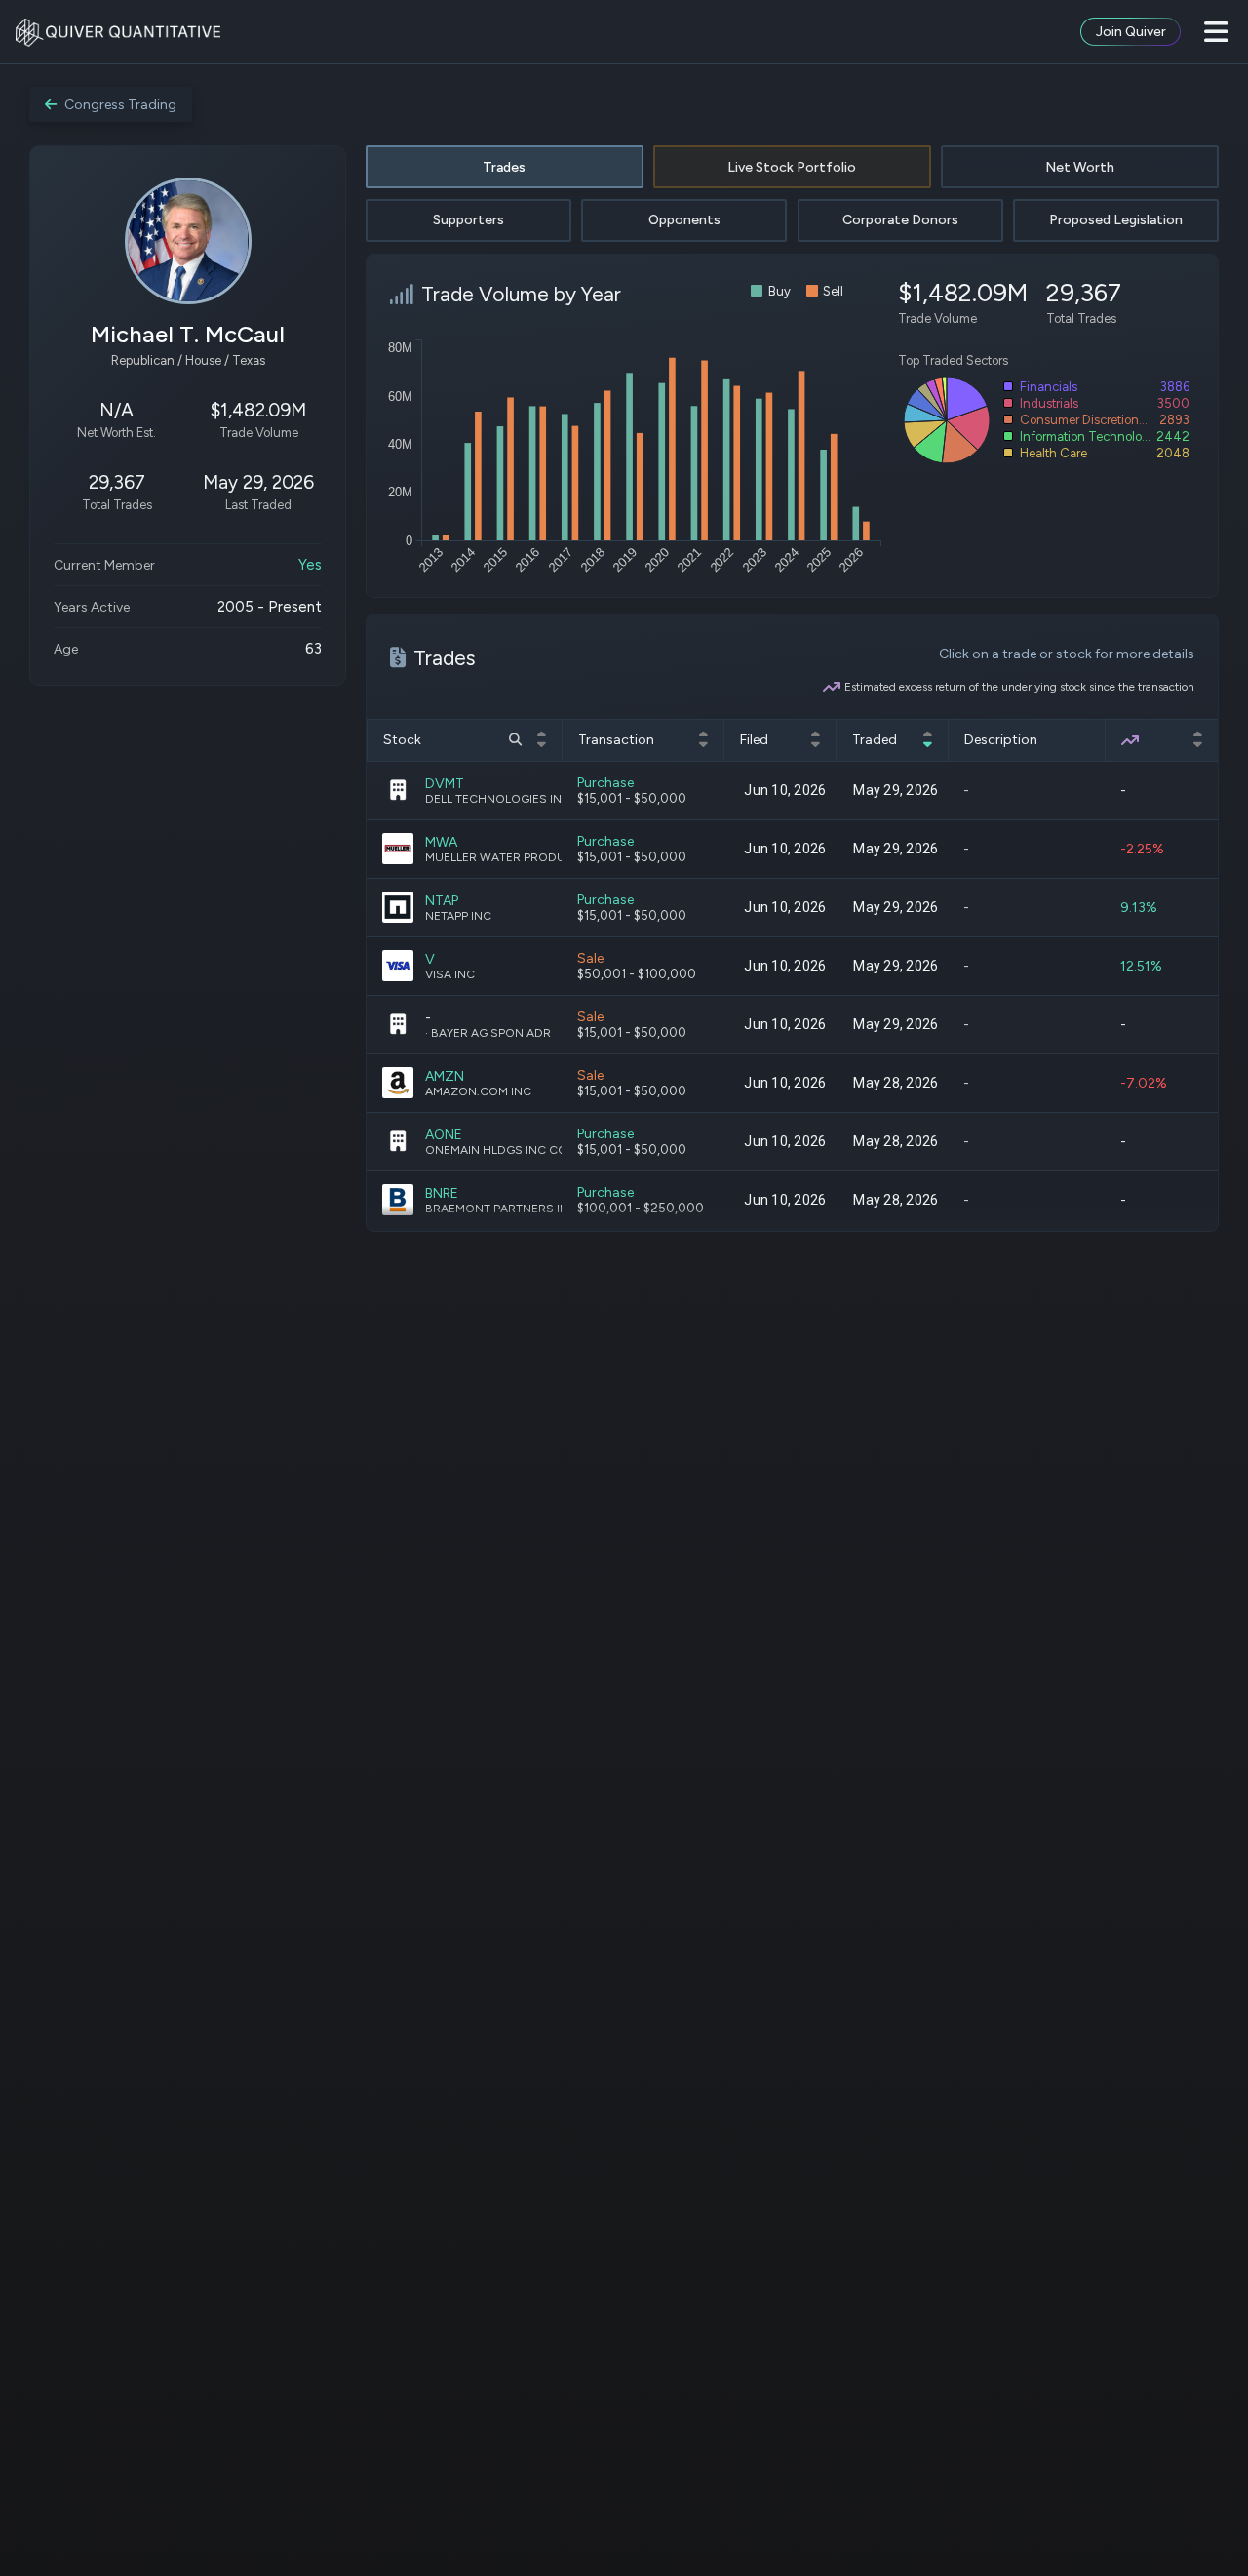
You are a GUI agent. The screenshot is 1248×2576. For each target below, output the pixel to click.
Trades (504, 167)
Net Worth (1080, 167)
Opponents (684, 220)
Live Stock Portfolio (792, 167)
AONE (444, 1135)
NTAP (442, 901)
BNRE (442, 1193)
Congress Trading (120, 105)
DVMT (445, 784)
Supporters (468, 220)
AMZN (445, 1076)
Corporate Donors (900, 220)
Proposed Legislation (1116, 220)
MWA (441, 842)
